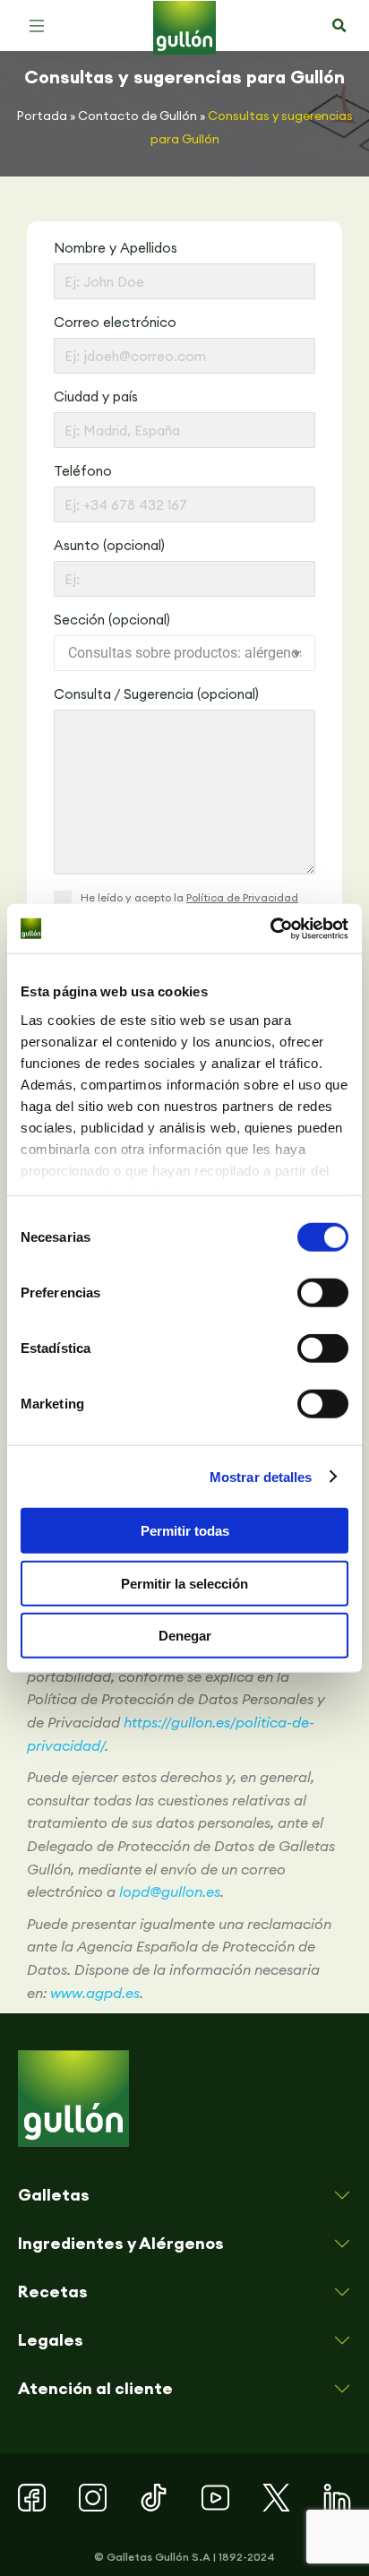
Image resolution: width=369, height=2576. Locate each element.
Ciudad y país (96, 396)
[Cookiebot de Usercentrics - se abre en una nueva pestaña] (270, 928)
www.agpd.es (95, 1993)
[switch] (323, 1293)
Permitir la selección (184, 1583)
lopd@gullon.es (170, 1891)
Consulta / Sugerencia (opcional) (156, 694)
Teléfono (83, 471)
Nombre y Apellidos (116, 248)
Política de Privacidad (242, 897)
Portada (42, 116)
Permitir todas (185, 1531)
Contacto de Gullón (137, 116)
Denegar (185, 1636)
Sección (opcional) (112, 620)
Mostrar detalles (261, 1476)
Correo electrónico (115, 322)
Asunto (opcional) (109, 545)
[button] (37, 26)
